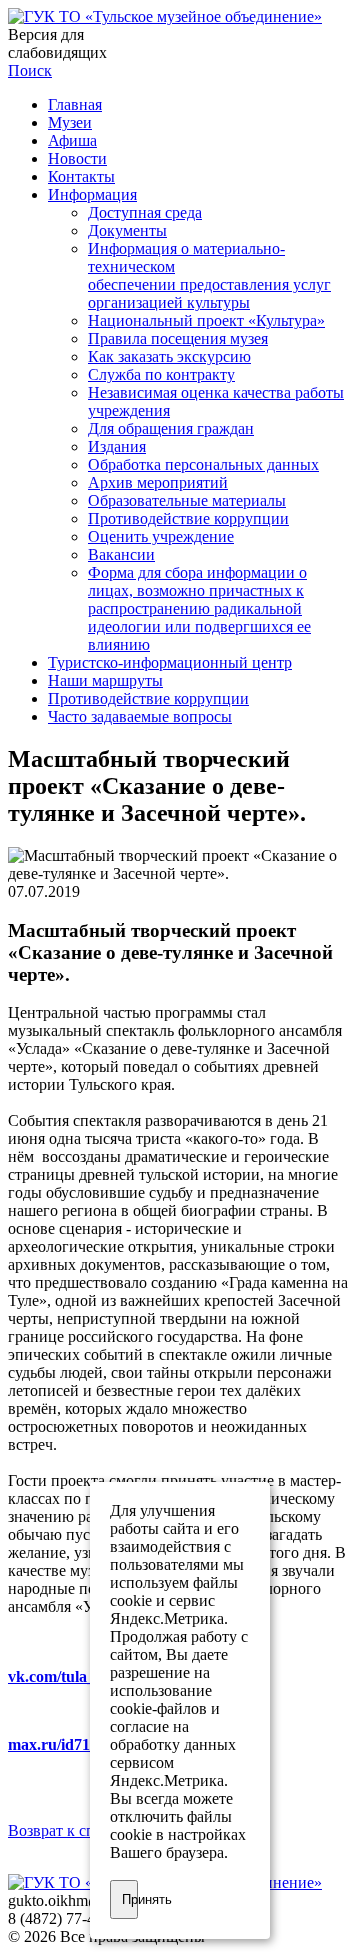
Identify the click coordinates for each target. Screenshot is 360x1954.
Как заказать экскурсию (169, 356)
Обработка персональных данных (203, 464)
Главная (75, 104)
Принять (130, 1899)
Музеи (70, 122)
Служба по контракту (161, 374)
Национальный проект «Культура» (206, 320)
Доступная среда (145, 212)
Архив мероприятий (158, 482)
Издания (117, 446)
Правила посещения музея (178, 338)
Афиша (72, 140)
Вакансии (121, 554)
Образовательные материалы (187, 500)
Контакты (81, 176)
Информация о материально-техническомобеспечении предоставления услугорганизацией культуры (209, 275)
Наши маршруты (105, 680)
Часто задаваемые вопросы (140, 716)
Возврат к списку (67, 1830)
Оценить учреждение (161, 536)
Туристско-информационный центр (170, 662)
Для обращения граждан (171, 428)
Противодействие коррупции (188, 518)
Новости (77, 158)
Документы (127, 230)
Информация (92, 194)
